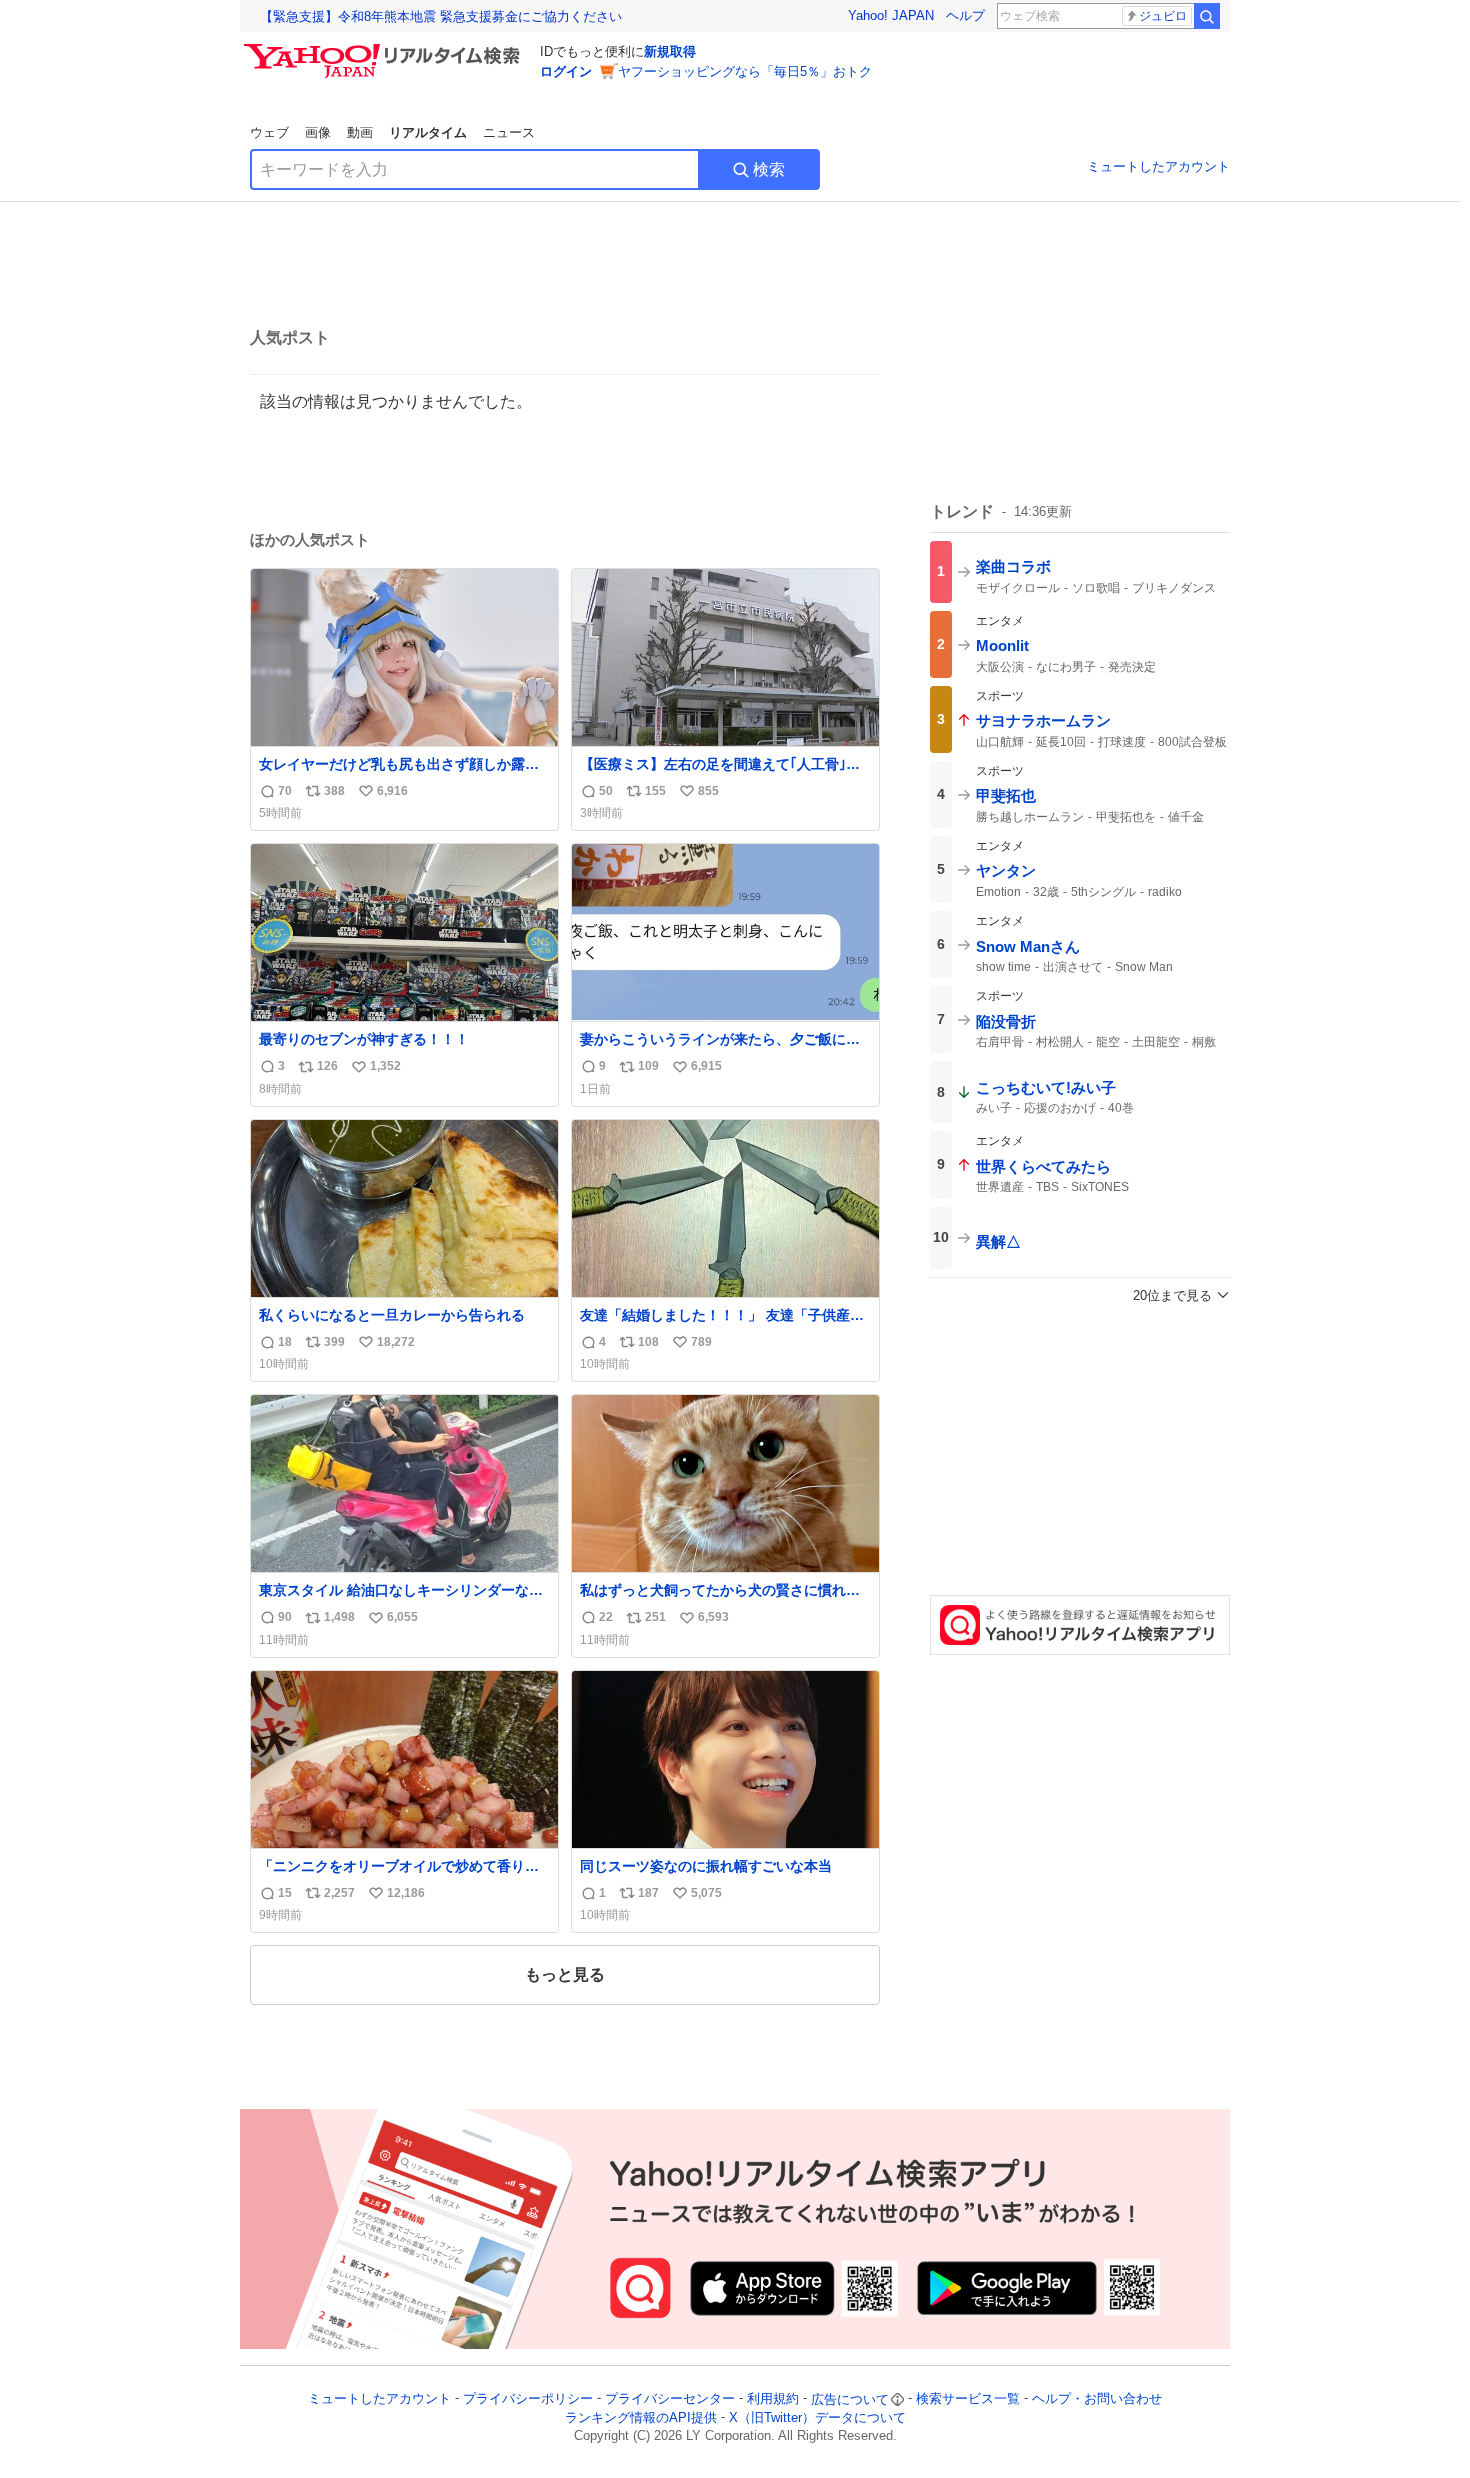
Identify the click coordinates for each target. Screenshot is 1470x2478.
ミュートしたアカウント (1158, 166)
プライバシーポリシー (528, 2399)
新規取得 (670, 51)
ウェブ (269, 132)
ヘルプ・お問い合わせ (1097, 2399)
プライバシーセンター (670, 2399)
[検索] (1207, 16)
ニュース (509, 132)
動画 (360, 132)
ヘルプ (965, 15)
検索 (769, 169)
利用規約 (773, 2399)
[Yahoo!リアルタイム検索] (385, 49)
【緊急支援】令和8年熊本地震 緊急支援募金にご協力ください (441, 16)
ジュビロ (1163, 16)
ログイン (566, 71)
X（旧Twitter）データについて (817, 2417)
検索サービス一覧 (968, 2399)
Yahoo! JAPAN (891, 15)
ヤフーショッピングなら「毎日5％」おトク (745, 71)
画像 (318, 132)
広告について (850, 2399)
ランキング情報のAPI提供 (641, 2417)
